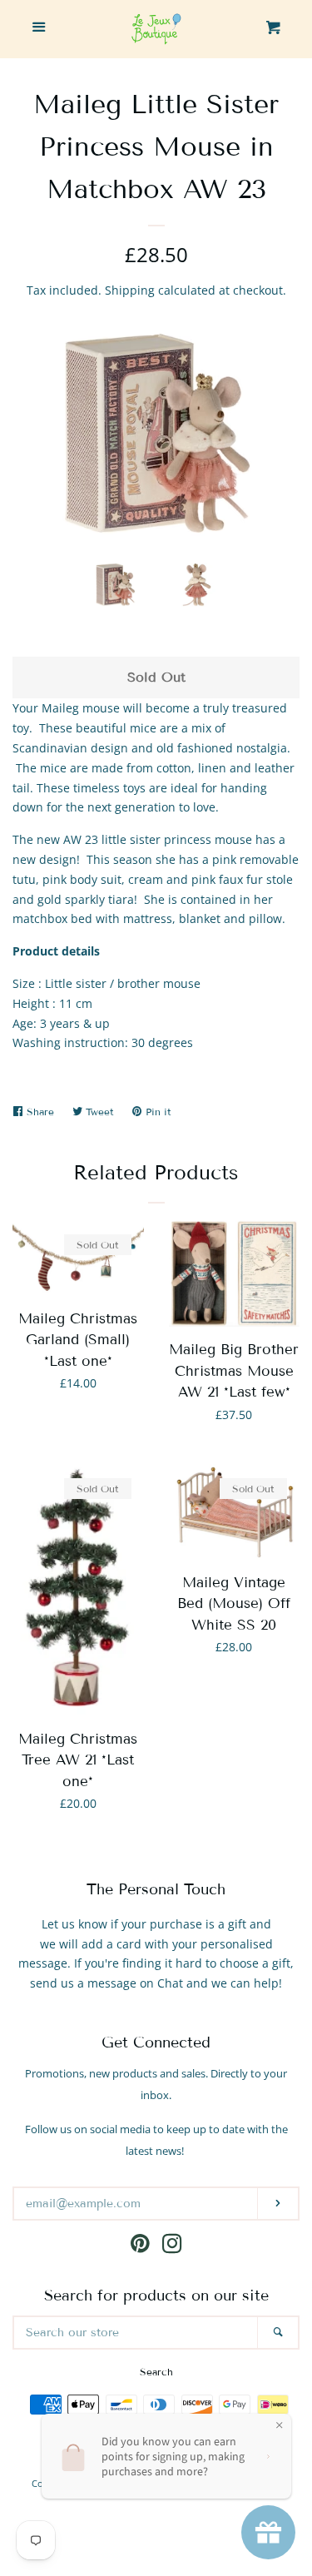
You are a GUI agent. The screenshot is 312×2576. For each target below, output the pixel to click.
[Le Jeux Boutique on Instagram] (172, 2247)
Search (156, 2372)
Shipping (130, 290)
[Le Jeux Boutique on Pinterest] (140, 2247)
